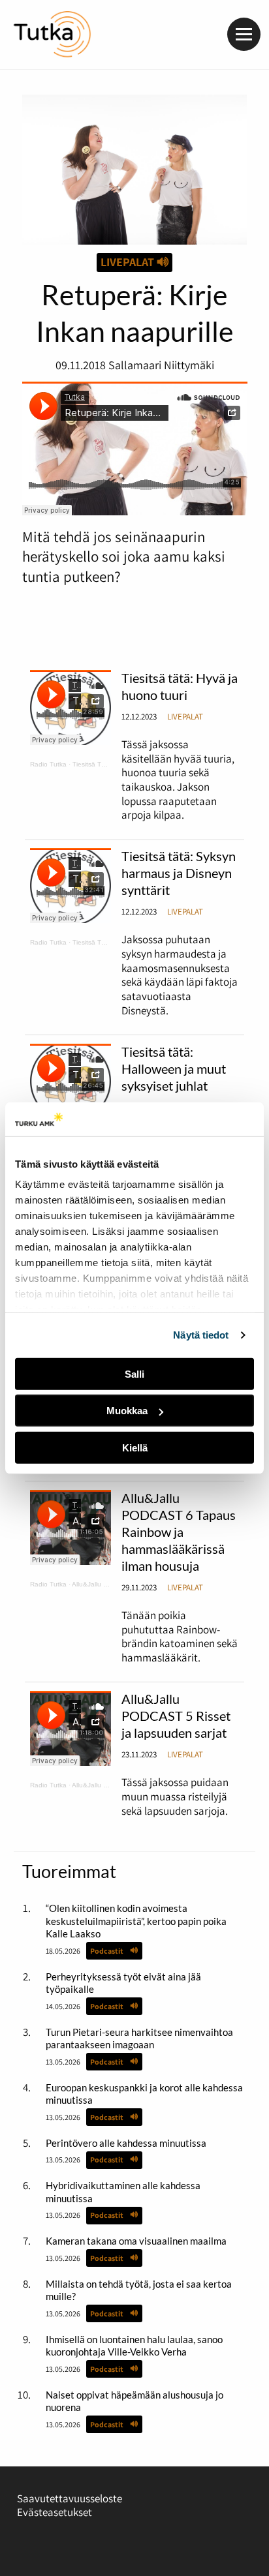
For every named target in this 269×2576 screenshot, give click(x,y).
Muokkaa (127, 1411)
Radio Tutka (48, 764)
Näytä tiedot (201, 1335)
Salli (134, 1374)
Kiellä (135, 1448)
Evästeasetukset (55, 2512)
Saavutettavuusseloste (70, 2498)
